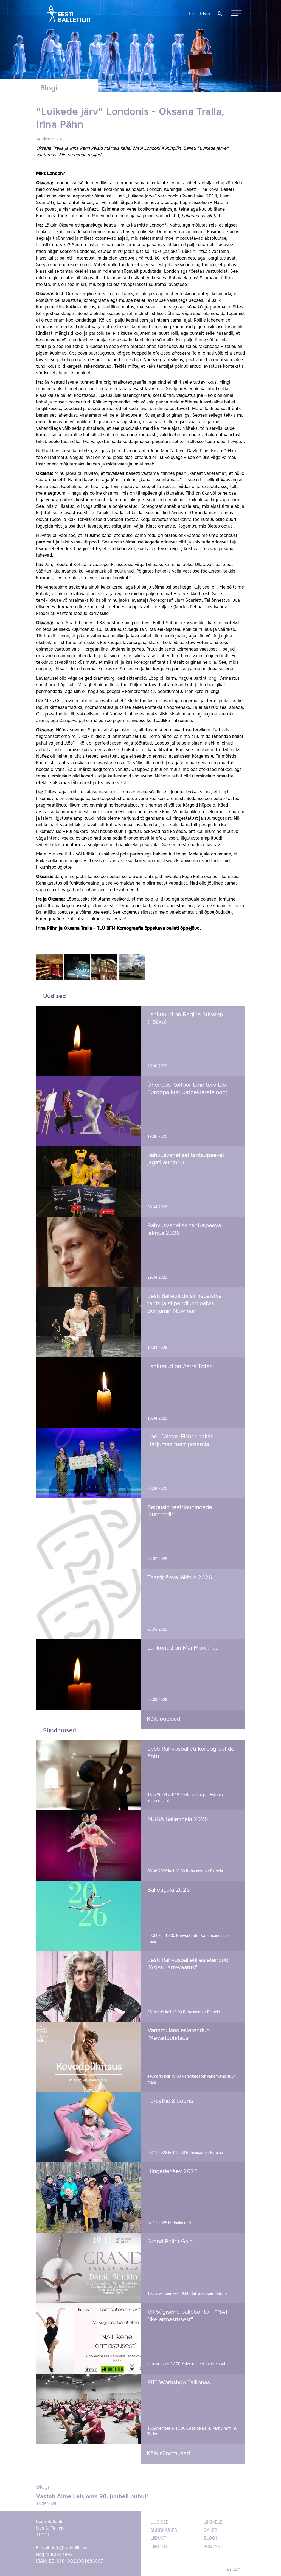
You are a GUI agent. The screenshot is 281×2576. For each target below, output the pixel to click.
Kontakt (213, 2547)
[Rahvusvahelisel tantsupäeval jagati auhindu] (88, 1181)
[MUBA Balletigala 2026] (88, 1845)
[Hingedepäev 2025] (88, 2198)
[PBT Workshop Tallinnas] (88, 2409)
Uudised (160, 2522)
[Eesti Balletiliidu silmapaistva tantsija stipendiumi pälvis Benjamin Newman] (88, 1322)
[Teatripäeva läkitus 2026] (88, 1604)
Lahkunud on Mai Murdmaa (183, 1648)
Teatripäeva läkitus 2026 (180, 1578)
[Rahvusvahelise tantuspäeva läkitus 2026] (88, 1252)
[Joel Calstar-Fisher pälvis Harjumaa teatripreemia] (88, 1463)
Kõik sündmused (168, 2454)
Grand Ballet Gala (170, 2242)
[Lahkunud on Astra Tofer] (88, 1393)
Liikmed (159, 2547)
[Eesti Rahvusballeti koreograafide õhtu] (88, 1775)
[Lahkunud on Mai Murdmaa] (88, 1674)
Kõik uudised (164, 1719)
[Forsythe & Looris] (88, 2127)
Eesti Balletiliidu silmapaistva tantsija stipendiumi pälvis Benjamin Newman (185, 1304)
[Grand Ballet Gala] (88, 2268)
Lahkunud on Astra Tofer (180, 1367)
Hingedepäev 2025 (173, 2172)
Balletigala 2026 (169, 1890)
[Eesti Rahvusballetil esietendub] (88, 1986)
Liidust (158, 2539)
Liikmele (213, 2522)
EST (193, 14)
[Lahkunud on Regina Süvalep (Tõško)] (88, 1041)
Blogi (210, 2539)
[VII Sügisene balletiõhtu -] (88, 2338)
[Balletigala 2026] (88, 1916)
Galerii (212, 2531)
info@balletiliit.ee (70, 2548)
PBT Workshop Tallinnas (179, 2383)
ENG (205, 14)
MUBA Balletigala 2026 (178, 1820)
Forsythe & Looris (170, 2101)
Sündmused (164, 2531)
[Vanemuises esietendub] (88, 2057)
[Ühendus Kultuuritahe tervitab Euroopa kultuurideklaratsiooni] (88, 1111)
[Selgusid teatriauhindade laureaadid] (88, 1534)
